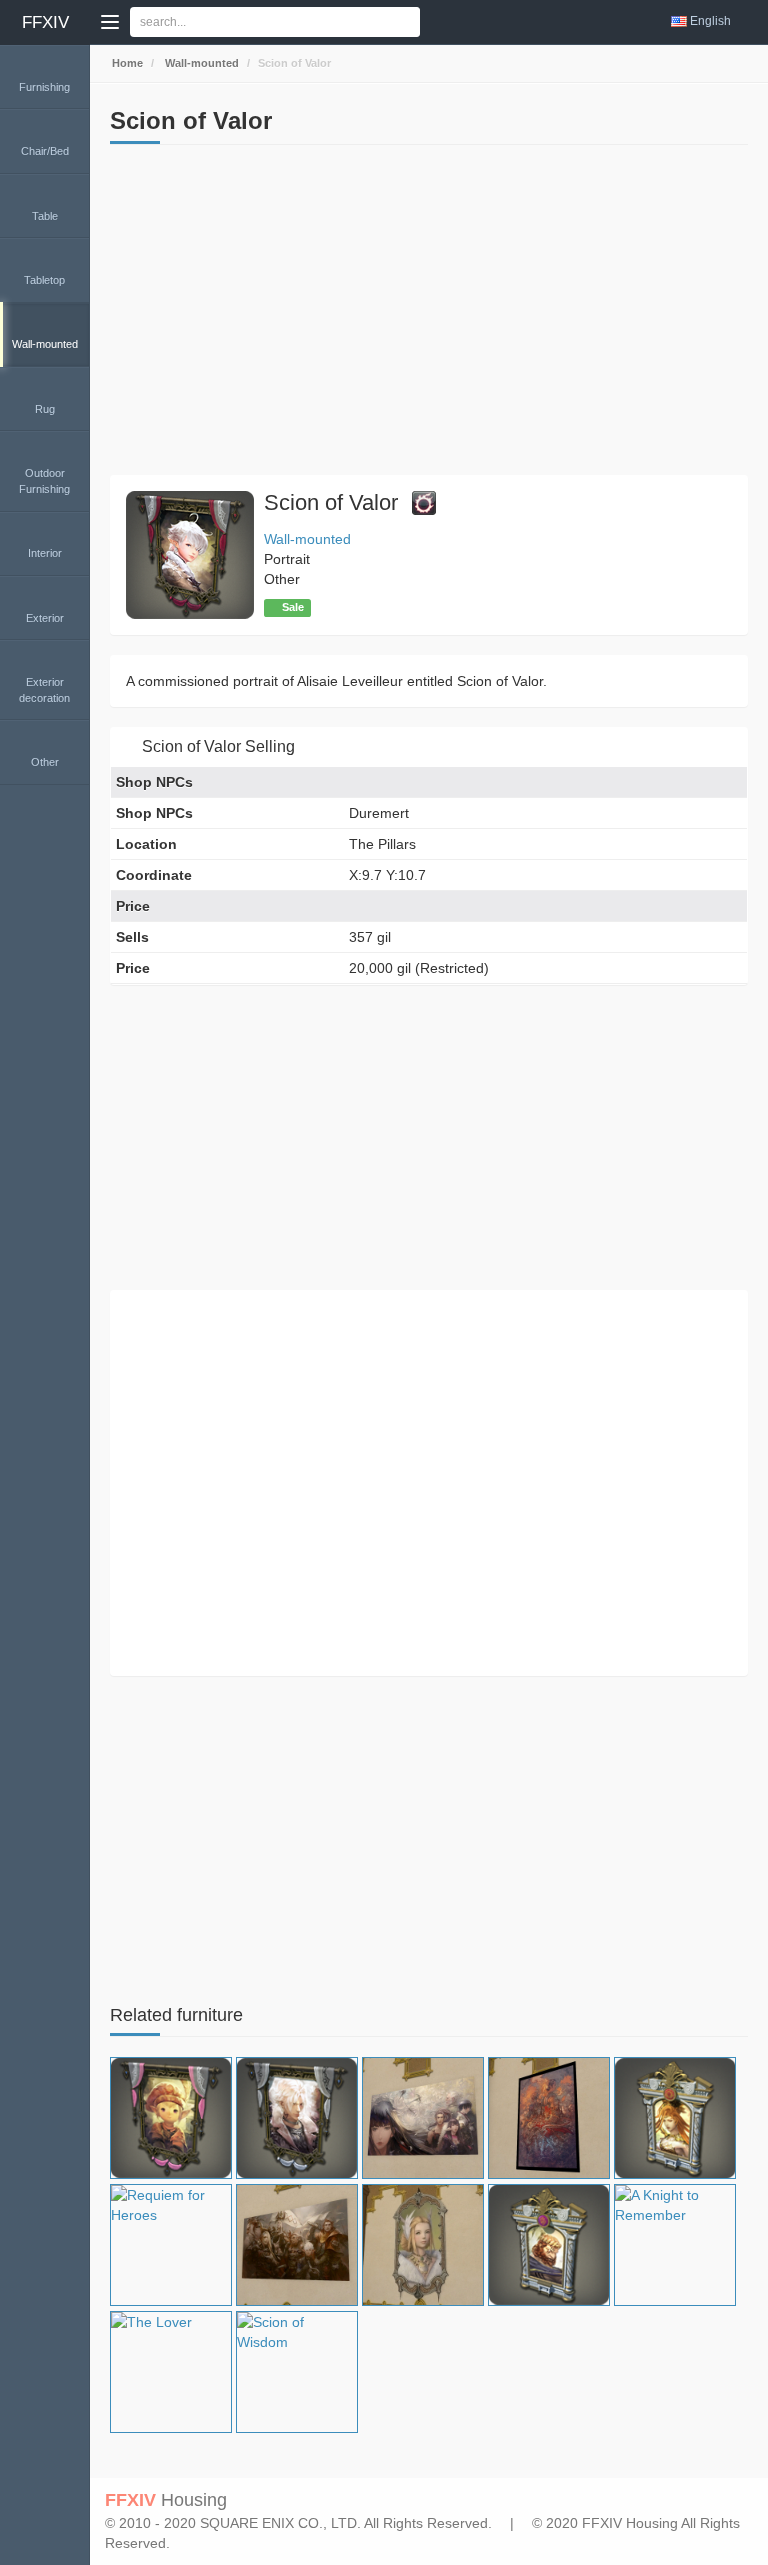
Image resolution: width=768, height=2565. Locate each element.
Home (126, 63)
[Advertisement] (429, 315)
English (710, 21)
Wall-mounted (200, 63)
